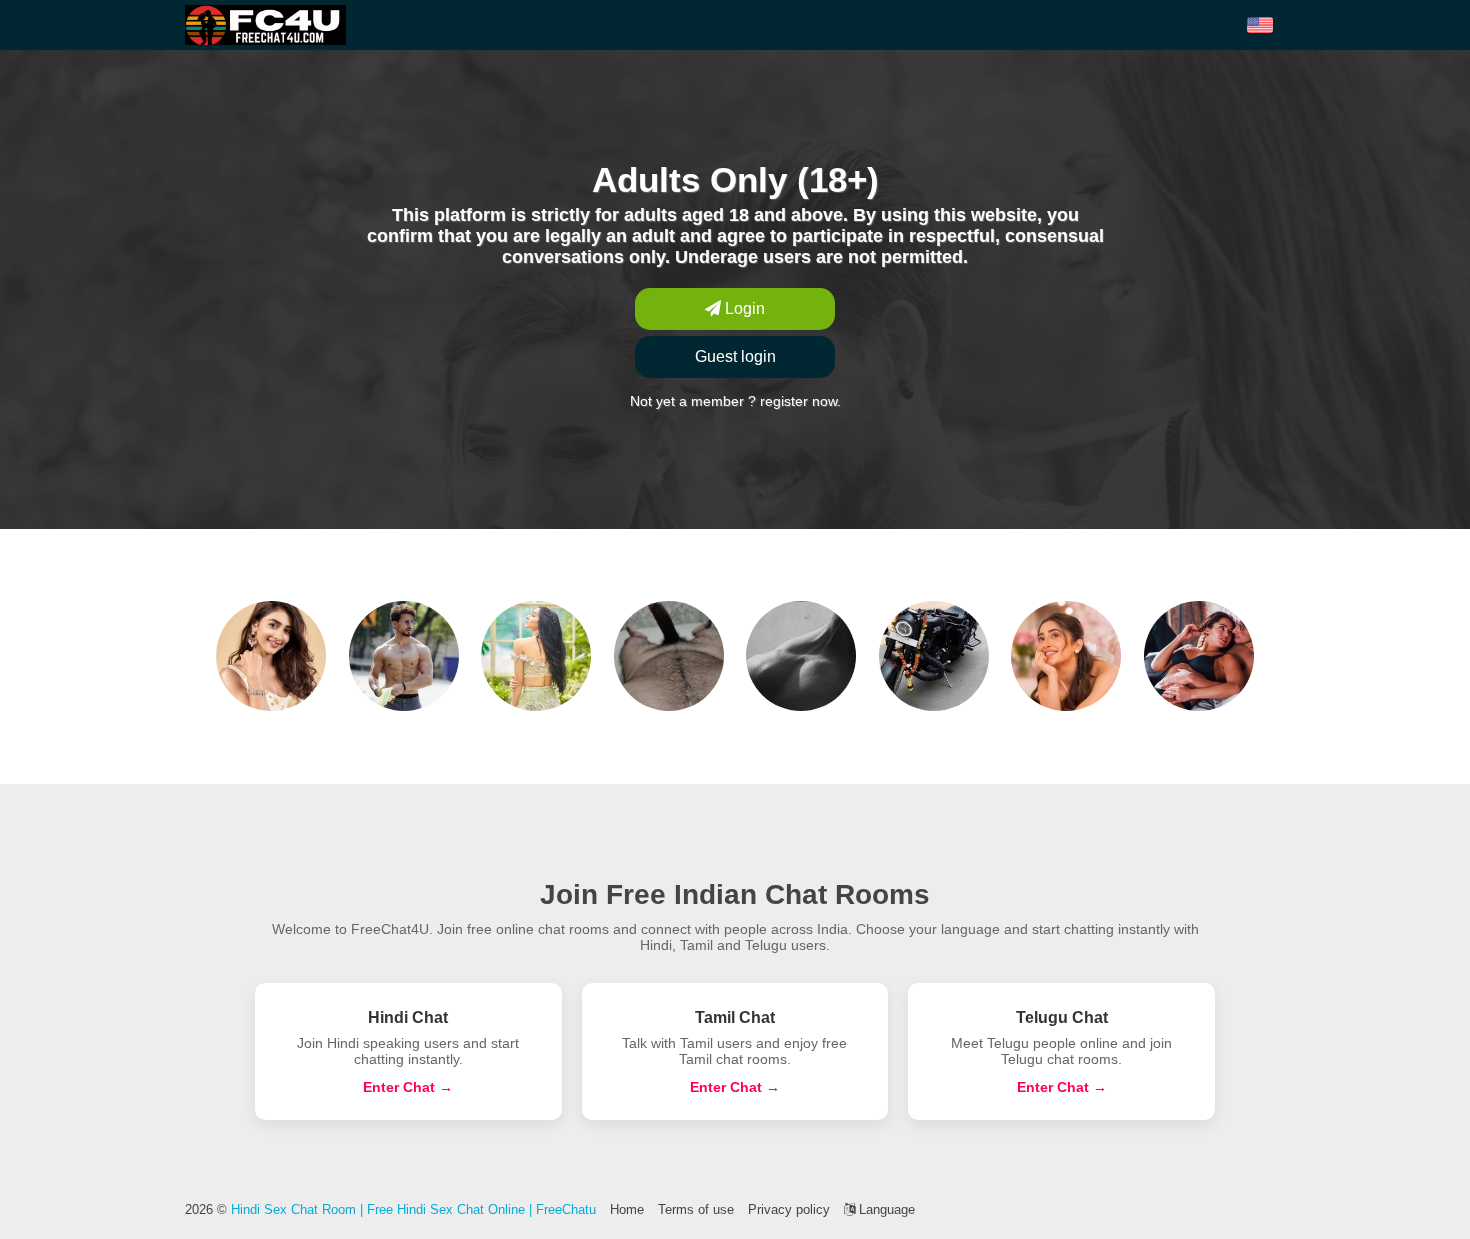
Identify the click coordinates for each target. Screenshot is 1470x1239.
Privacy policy (789, 1209)
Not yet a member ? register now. (735, 401)
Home (627, 1209)
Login (743, 308)
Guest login (735, 356)
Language (885, 1209)
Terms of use (696, 1209)
